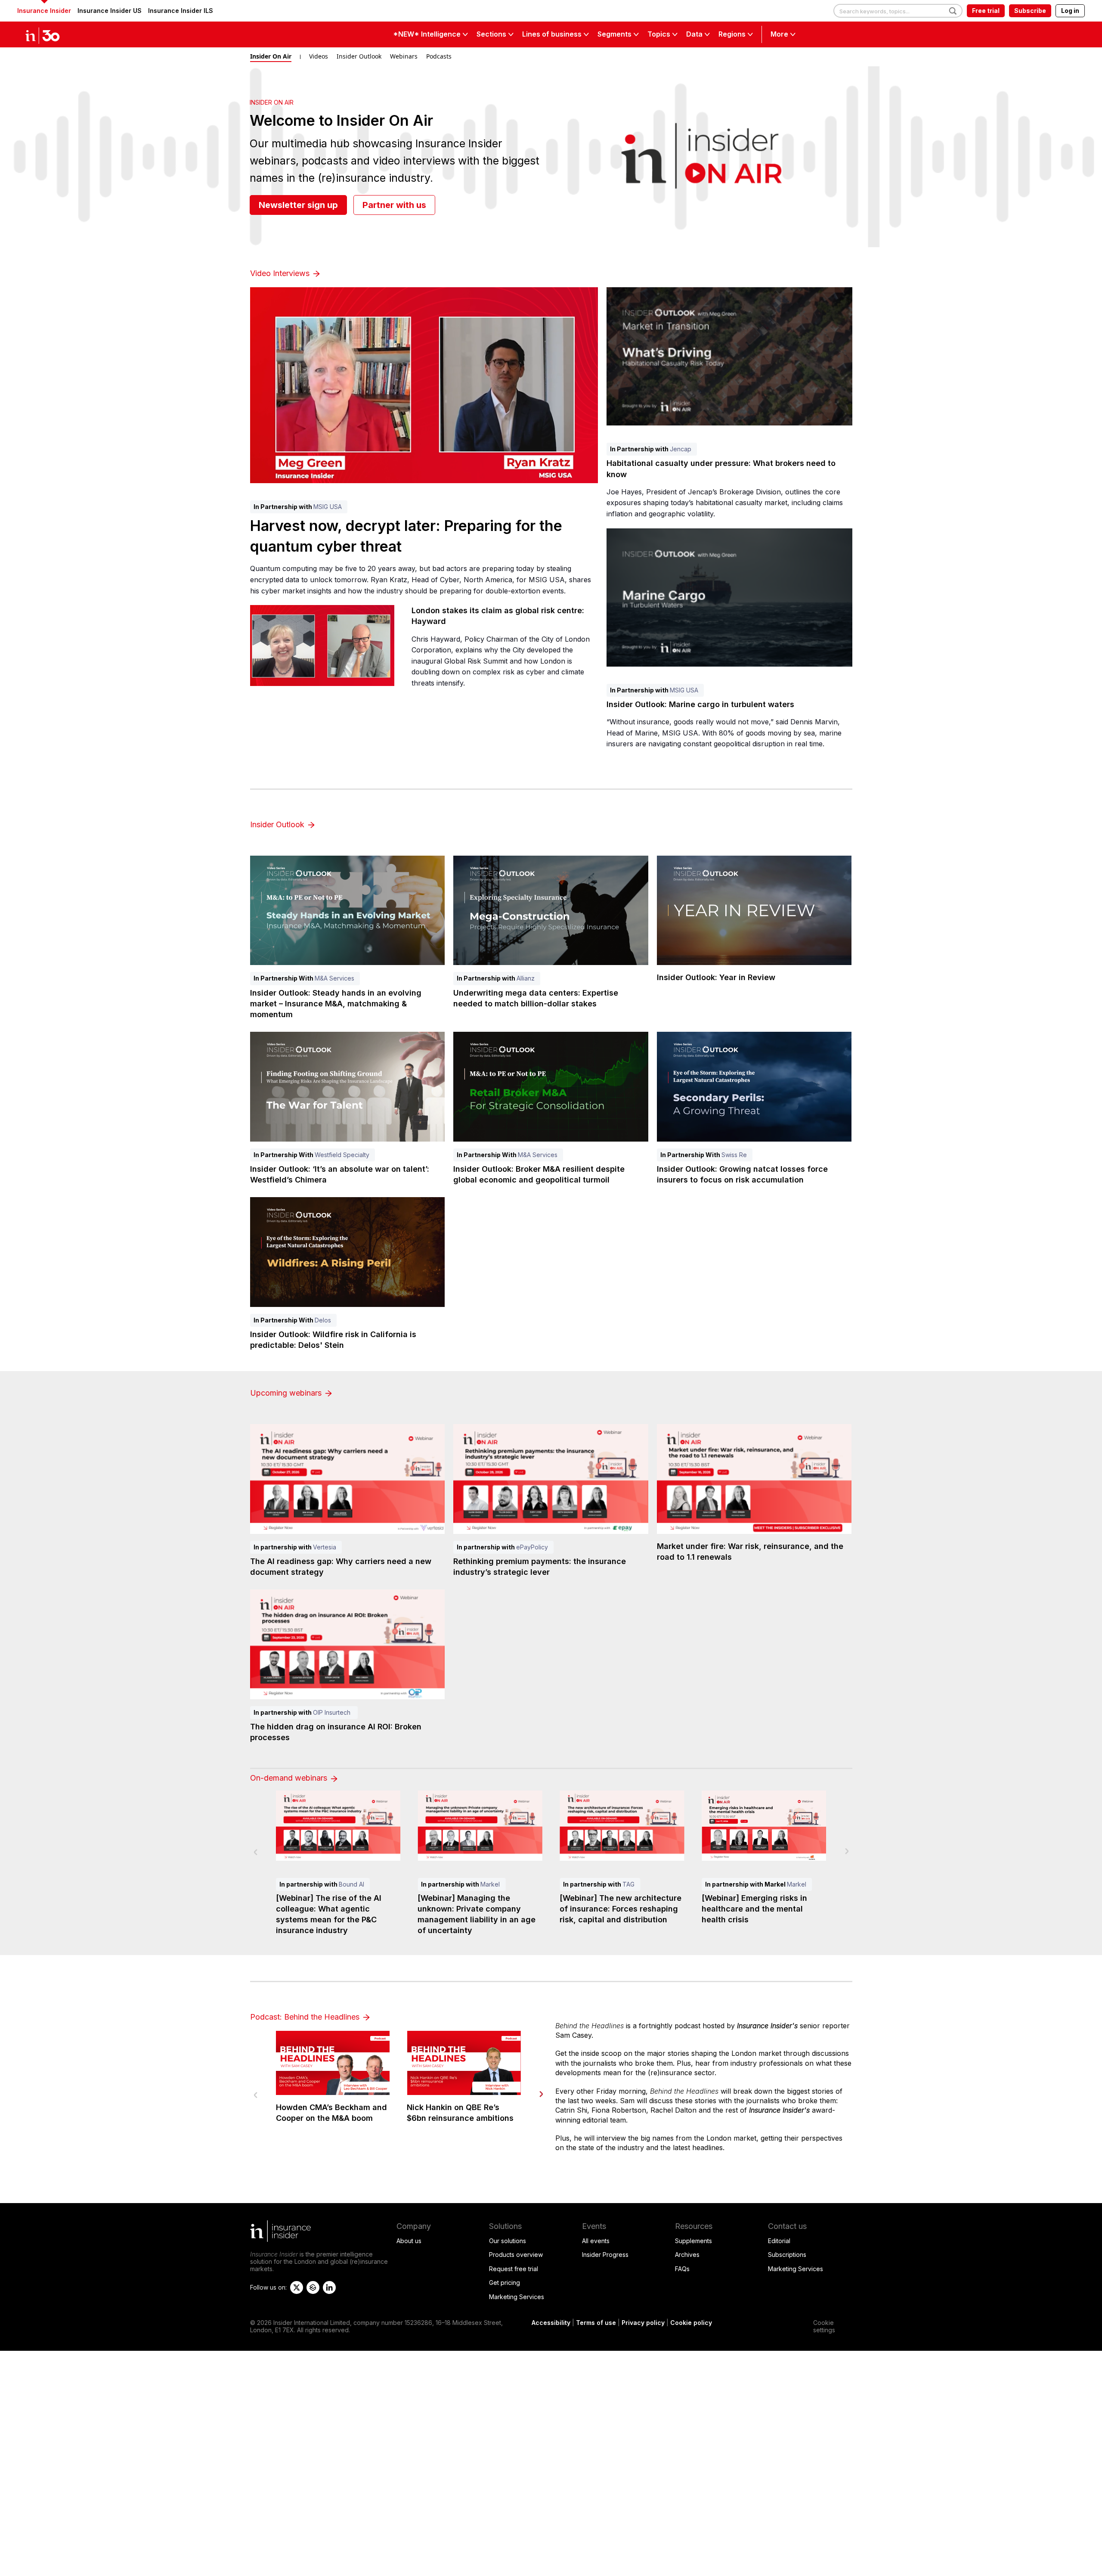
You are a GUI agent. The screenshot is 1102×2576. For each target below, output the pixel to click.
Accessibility (551, 2323)
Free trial (986, 11)
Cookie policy (691, 2323)
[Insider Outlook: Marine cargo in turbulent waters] (729, 597)
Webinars (404, 56)
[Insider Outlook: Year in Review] (754, 911)
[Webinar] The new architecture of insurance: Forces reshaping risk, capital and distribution (621, 1909)
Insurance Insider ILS (181, 11)
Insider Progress (605, 2255)
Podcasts (439, 56)
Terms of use (596, 2323)
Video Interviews (281, 273)
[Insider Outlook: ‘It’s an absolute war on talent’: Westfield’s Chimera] (348, 1087)
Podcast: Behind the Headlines (306, 2017)
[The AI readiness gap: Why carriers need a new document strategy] (348, 1479)
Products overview (516, 2255)
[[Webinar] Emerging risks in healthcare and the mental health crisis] (764, 1826)
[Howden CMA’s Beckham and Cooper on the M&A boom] (333, 2063)
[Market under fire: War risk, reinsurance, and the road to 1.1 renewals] (754, 1479)
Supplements (693, 2241)
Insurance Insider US (110, 11)
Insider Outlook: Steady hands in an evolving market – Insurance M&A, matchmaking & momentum (336, 1004)
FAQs (682, 2269)
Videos (319, 56)
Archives (687, 2255)
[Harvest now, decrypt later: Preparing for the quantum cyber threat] (424, 385)
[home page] (52, 34)
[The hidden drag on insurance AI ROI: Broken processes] (348, 1644)
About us (409, 2241)
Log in (1070, 11)
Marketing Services (517, 2297)
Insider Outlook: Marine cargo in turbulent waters (700, 704)
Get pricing (505, 2283)
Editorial (779, 2241)
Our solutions (508, 2241)
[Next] (541, 2094)
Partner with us (394, 205)
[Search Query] (898, 11)
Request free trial (514, 2269)
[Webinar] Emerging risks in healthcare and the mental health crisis (754, 1909)
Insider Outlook (359, 56)
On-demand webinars (290, 1778)
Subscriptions (787, 2255)
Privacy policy (643, 2323)
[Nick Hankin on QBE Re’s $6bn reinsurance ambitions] (464, 2063)
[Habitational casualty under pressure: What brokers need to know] (729, 356)
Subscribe (1030, 11)
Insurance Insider (44, 11)
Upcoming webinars (287, 1393)
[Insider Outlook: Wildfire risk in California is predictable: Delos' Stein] (348, 1252)
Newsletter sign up (298, 205)
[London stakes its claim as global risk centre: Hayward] (322, 646)
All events (596, 2241)
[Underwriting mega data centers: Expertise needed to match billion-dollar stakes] (551, 911)
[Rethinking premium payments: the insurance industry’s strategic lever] (551, 1479)
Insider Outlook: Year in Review (716, 977)
